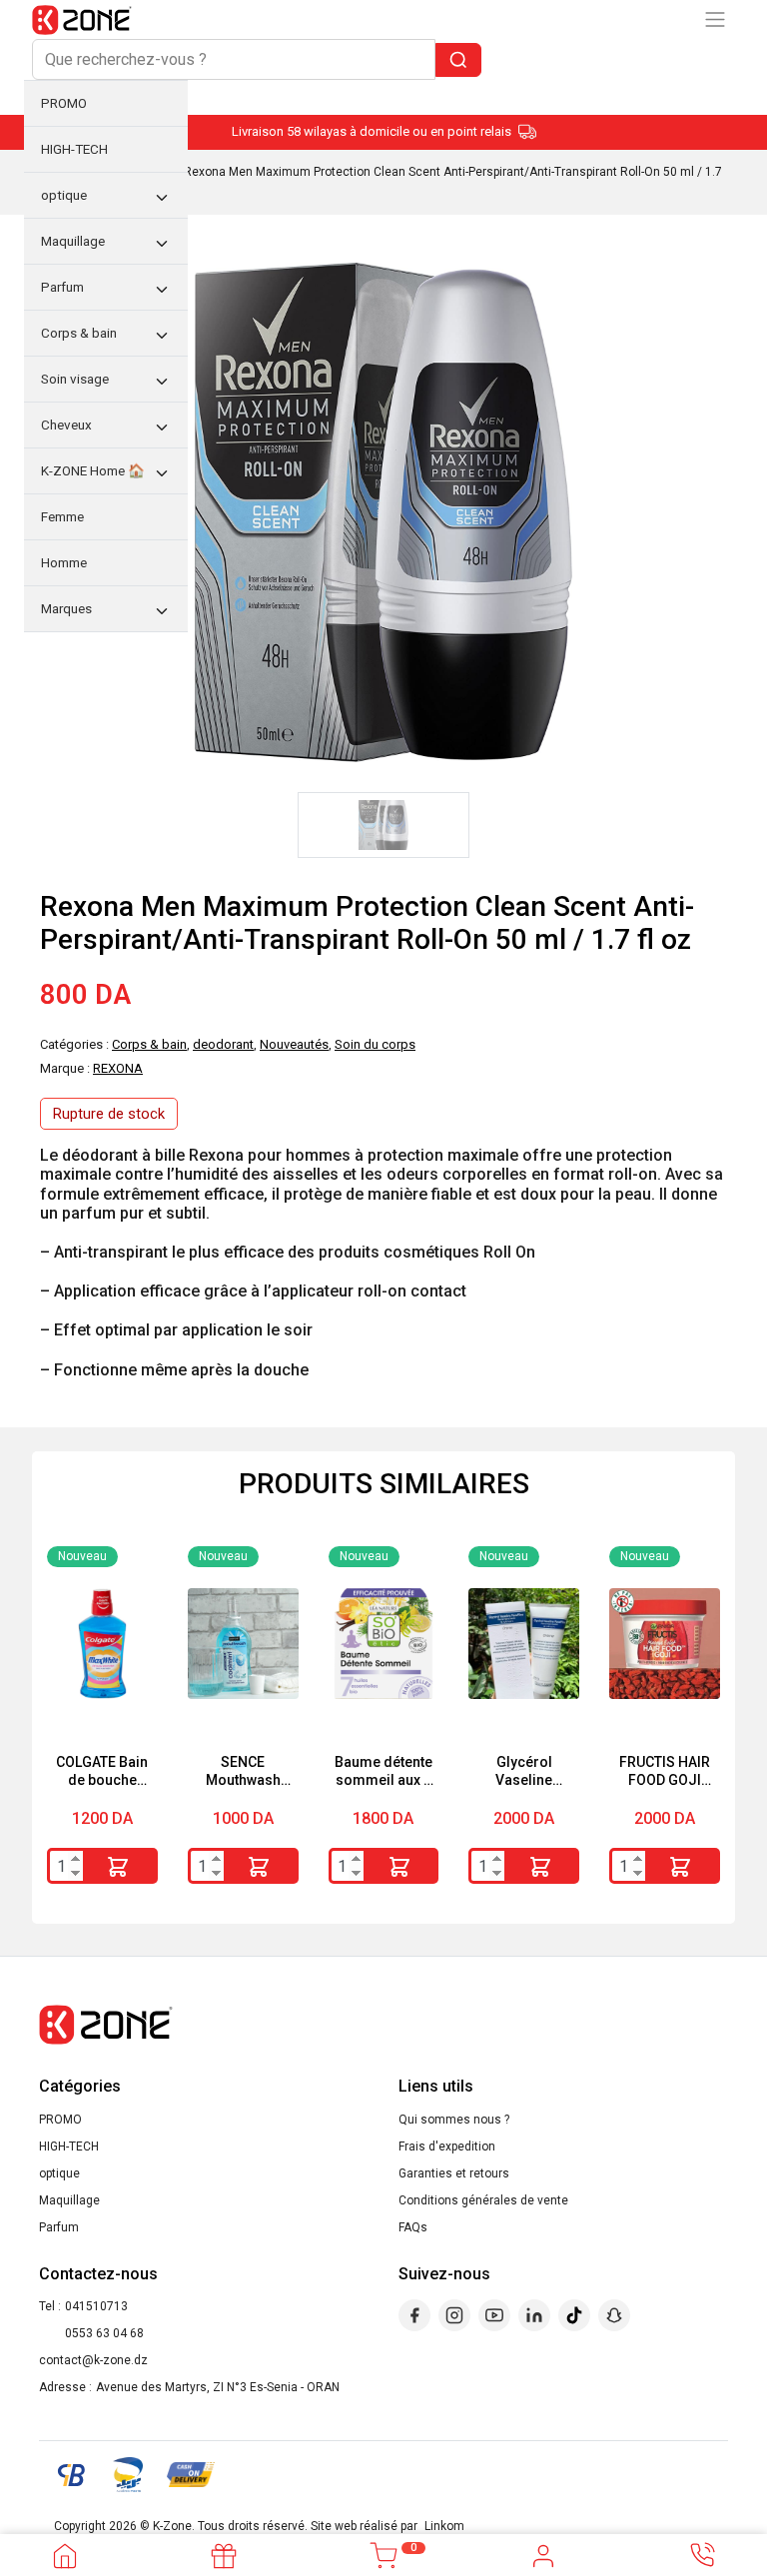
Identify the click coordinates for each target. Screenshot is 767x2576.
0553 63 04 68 (104, 2333)
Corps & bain (149, 1044)
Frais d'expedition (447, 2147)
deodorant (223, 1044)
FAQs (413, 2227)
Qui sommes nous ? (454, 2120)
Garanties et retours (454, 2173)
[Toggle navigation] (715, 19)
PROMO (60, 2120)
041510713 (96, 2306)
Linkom (444, 2526)
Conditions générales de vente (483, 2200)
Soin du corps (375, 1044)
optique (59, 2173)
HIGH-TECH (69, 2147)
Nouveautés (294, 1044)
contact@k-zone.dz (93, 2360)
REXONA (118, 1068)
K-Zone (172, 2526)
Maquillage (69, 2200)
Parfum (59, 2227)
